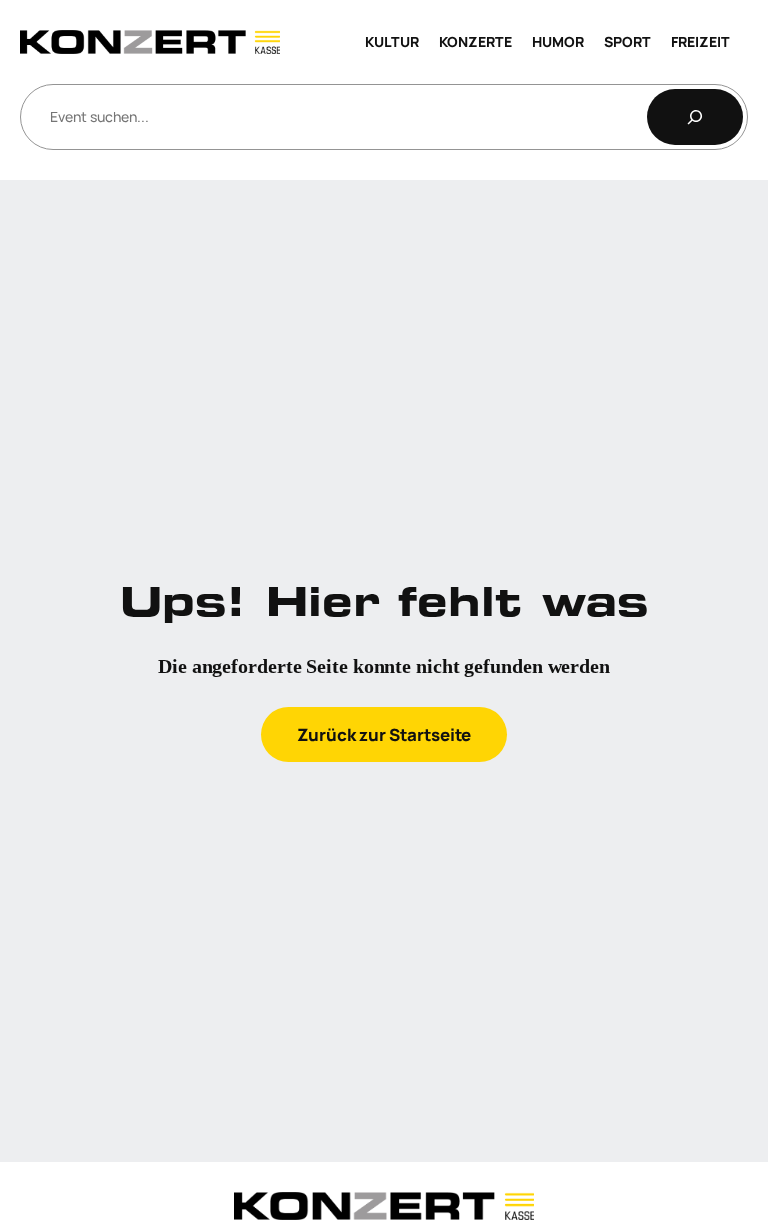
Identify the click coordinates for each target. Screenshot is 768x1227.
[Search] (695, 117)
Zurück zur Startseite (384, 734)
